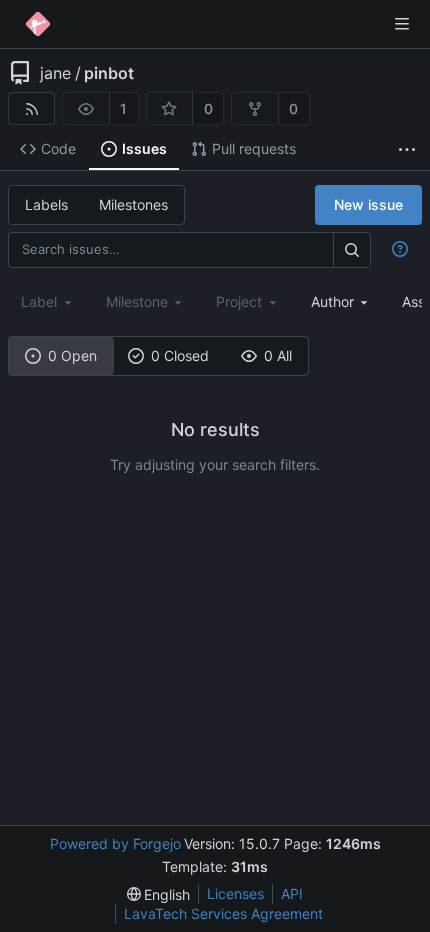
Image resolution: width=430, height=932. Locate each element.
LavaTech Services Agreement (223, 913)
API (292, 893)
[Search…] (352, 249)
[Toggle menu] (402, 24)
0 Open (72, 355)
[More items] (407, 149)
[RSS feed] (31, 108)
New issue (368, 204)
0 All (278, 355)
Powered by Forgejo (115, 843)
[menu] (159, 894)
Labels (46, 204)
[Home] (38, 24)
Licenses (235, 893)
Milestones (133, 204)
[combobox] (341, 301)
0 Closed (180, 355)
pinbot (109, 73)
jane (55, 73)
